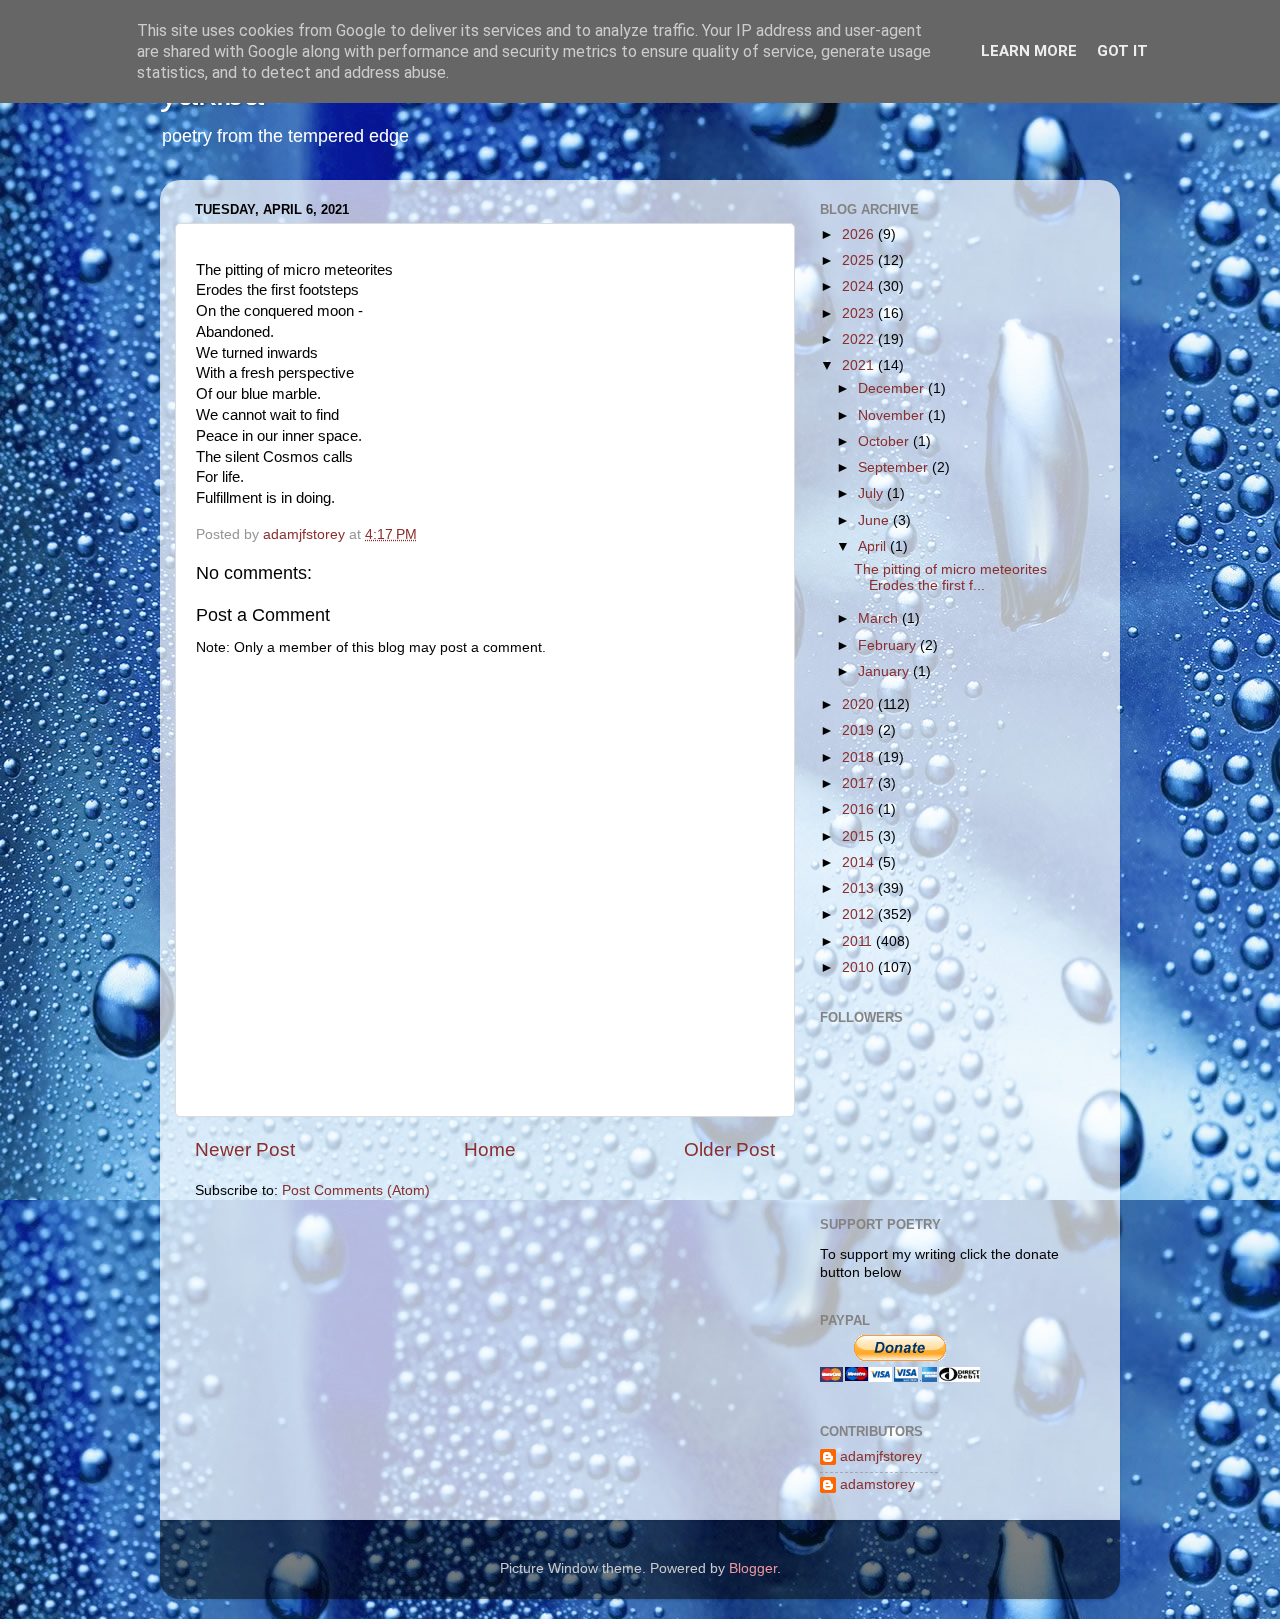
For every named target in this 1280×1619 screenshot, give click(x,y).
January (885, 671)
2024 (860, 286)
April (874, 546)
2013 (860, 888)
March (880, 618)
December (893, 388)
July (872, 493)
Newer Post (245, 1149)
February (889, 645)
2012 (860, 914)
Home (490, 1149)
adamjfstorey (881, 1456)
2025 (860, 260)
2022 (860, 339)
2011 (859, 941)
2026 (860, 234)
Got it (1122, 51)
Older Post (729, 1149)
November (893, 415)
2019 (860, 730)
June (875, 520)
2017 (860, 783)
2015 (860, 836)
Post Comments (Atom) (356, 1190)
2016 (860, 809)
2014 (860, 862)
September (895, 467)
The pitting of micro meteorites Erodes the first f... (950, 577)
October (885, 441)
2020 (860, 704)
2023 (860, 313)
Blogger (753, 1568)
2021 (860, 365)
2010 (860, 967)
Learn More (1029, 51)
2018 (860, 757)
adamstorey (877, 1484)
